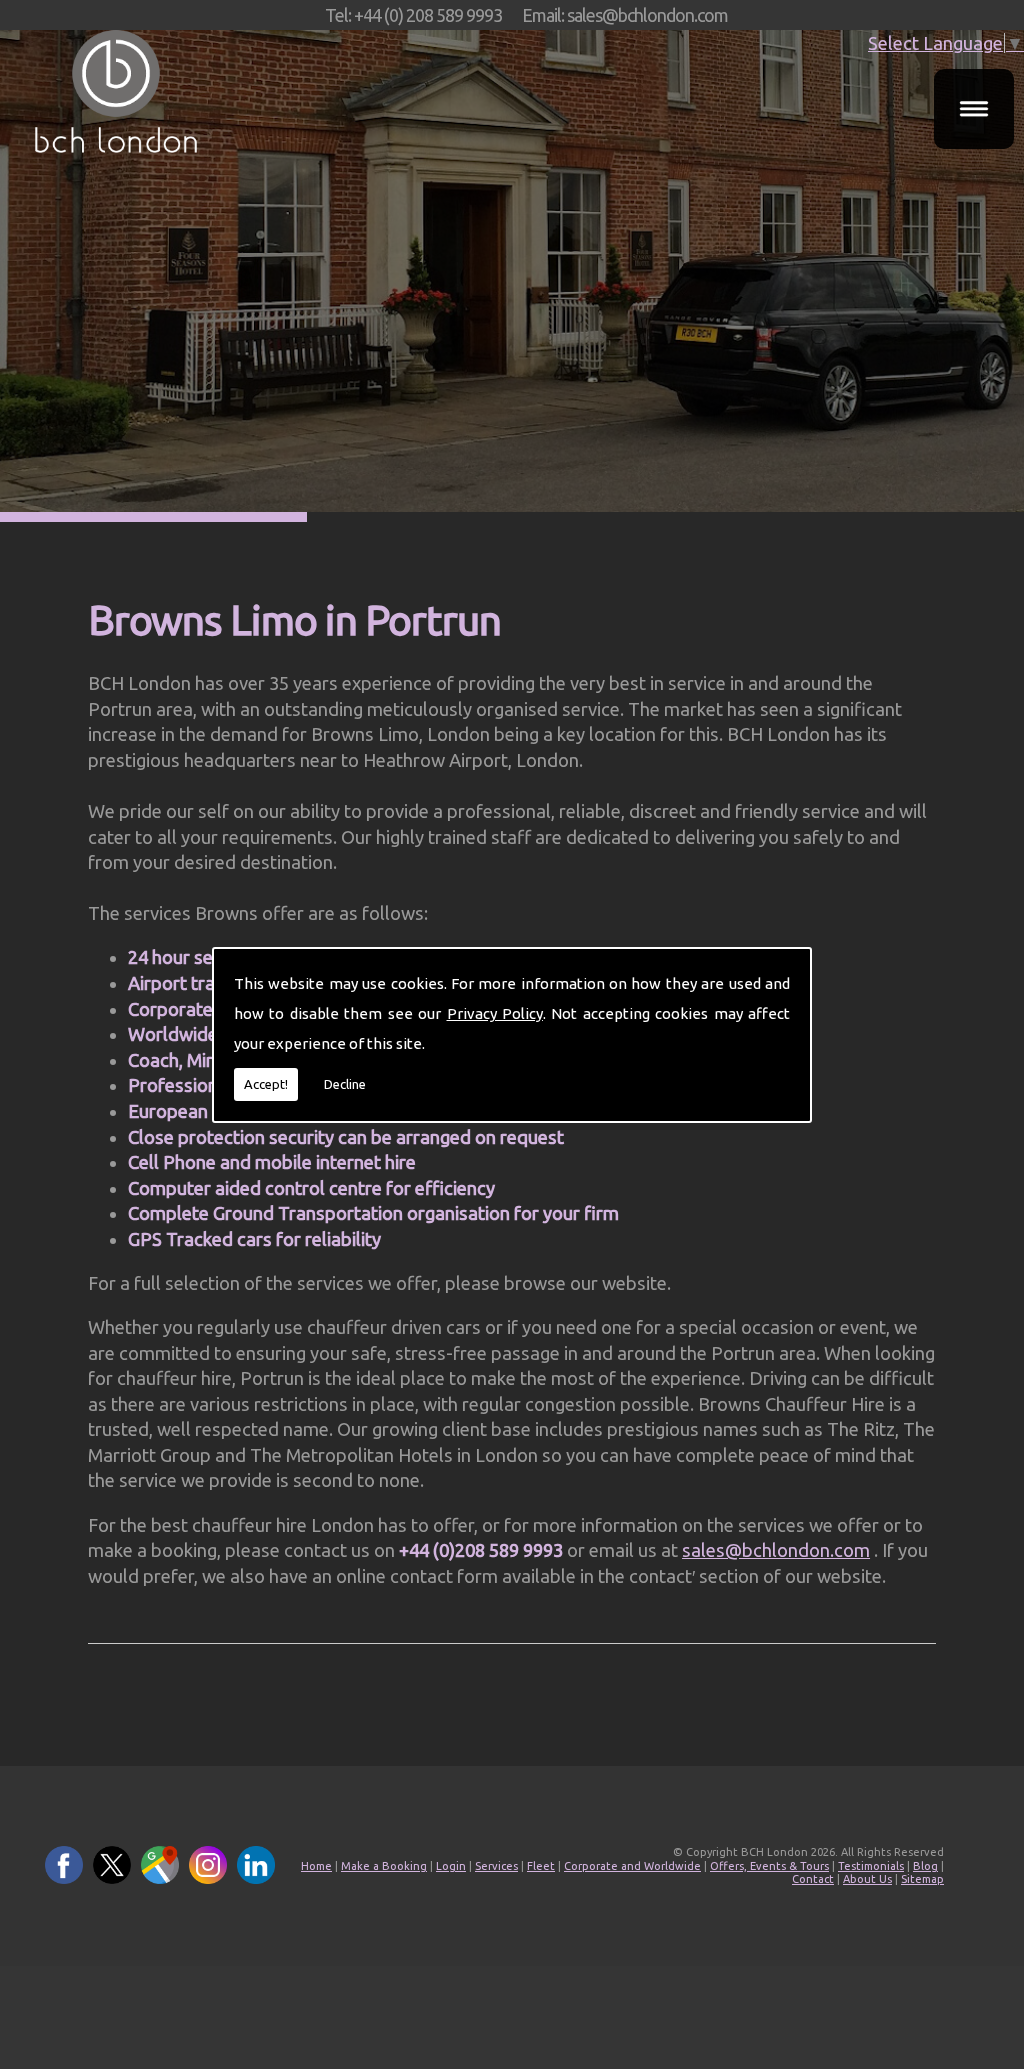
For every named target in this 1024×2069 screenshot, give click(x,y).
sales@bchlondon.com (776, 1550)
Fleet (541, 1866)
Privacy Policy (495, 1013)
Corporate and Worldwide (632, 1866)
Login (451, 1866)
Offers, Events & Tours (769, 1866)
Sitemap (922, 1879)
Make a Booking (384, 1866)
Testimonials (871, 1866)
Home (316, 1866)
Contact (813, 1879)
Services (496, 1866)
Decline (345, 1084)
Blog (925, 1866)
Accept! (266, 1084)
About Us (867, 1879)
